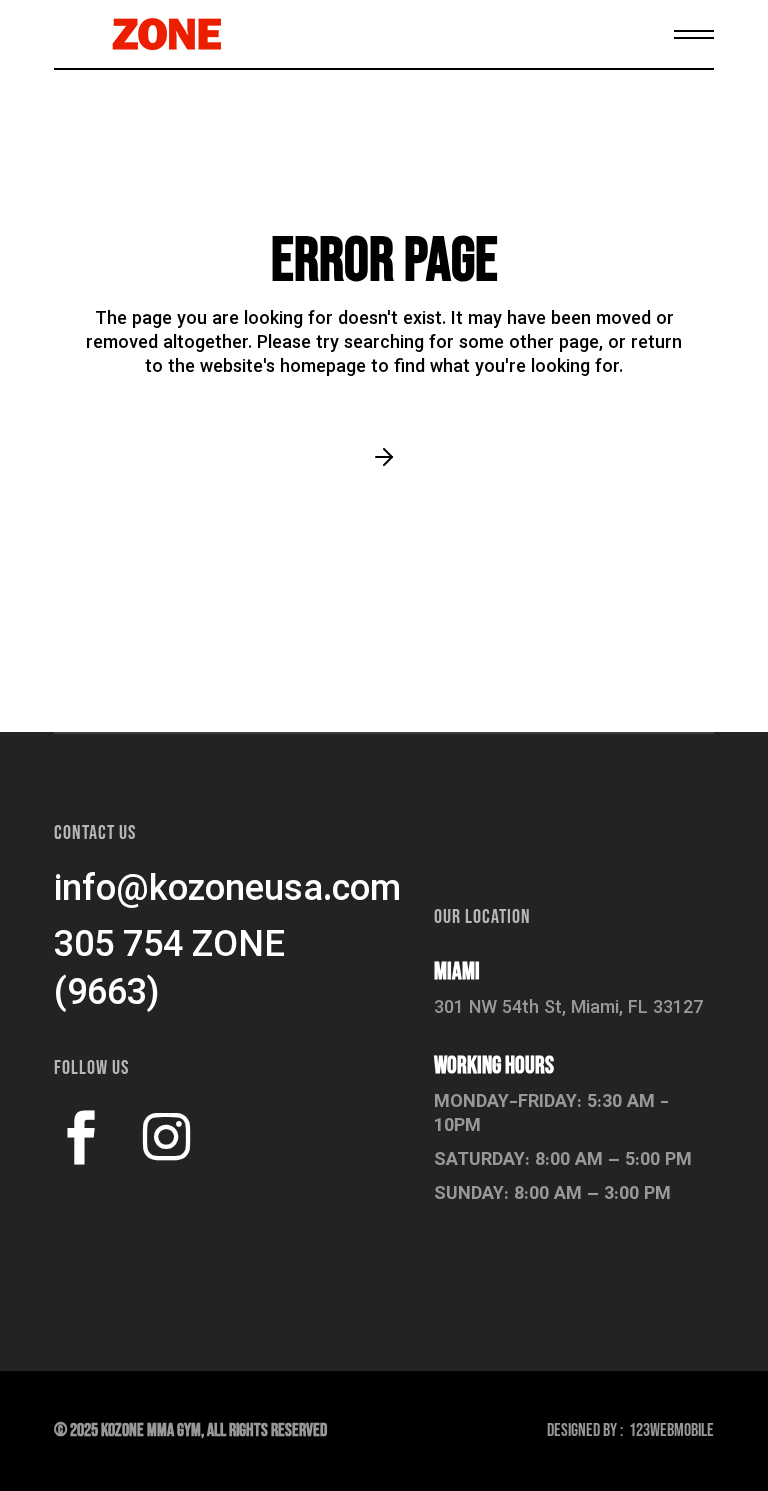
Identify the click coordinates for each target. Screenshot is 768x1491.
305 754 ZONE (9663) (169, 971)
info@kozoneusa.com (227, 891)
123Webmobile (671, 1430)
